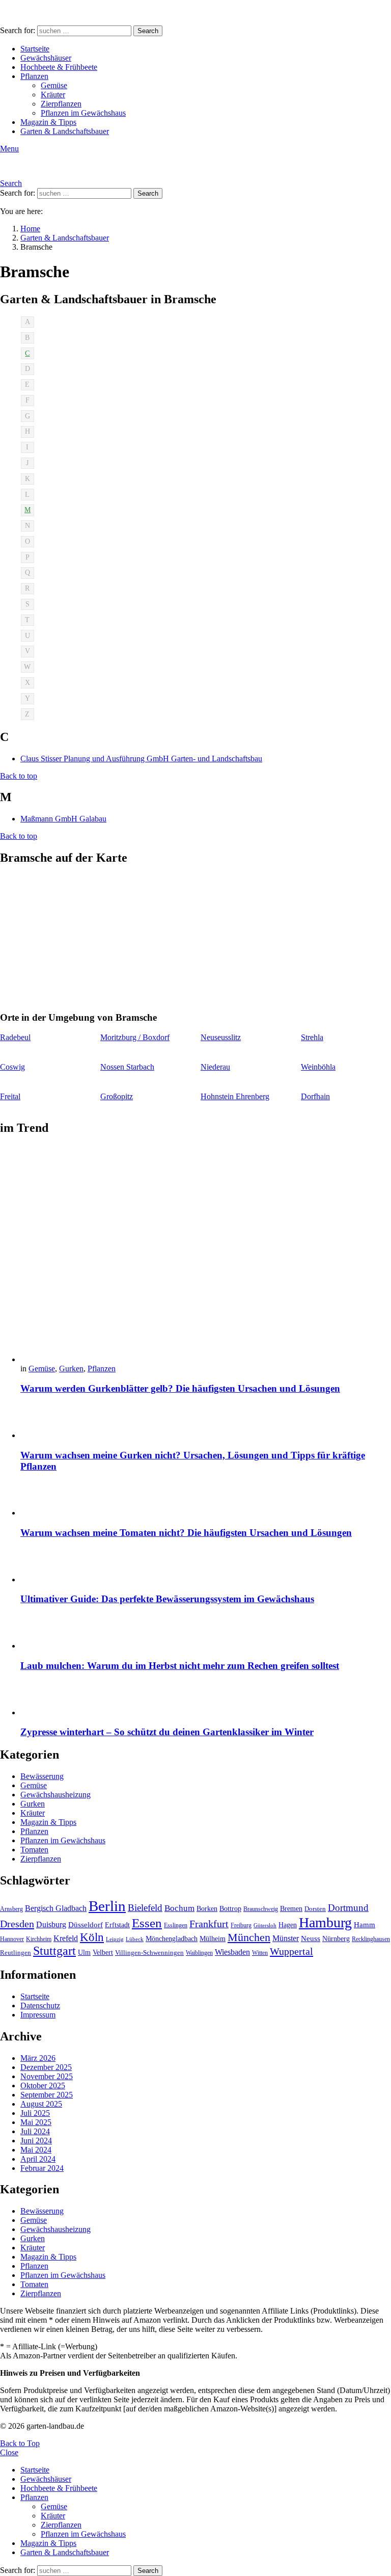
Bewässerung (42, 1776)
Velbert (103, 1953)
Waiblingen (199, 1953)
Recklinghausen (371, 1939)
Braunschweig (261, 1909)
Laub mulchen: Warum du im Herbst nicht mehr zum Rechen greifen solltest (180, 1666)
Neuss (311, 1938)
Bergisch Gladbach (56, 1908)
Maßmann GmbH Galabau (63, 819)
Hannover (12, 1939)
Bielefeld (145, 1908)
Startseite (35, 49)
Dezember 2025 (46, 2067)
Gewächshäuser (46, 58)
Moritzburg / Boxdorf (135, 1037)
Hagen (288, 1925)
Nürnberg (336, 1938)
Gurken (71, 1369)
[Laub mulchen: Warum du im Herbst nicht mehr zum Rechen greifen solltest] (206, 1632)
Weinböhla (318, 1067)
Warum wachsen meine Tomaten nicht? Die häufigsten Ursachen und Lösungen (186, 1533)
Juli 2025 (35, 2113)
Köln (92, 1937)
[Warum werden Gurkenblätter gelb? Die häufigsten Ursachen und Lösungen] (206, 1255)
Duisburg (51, 1924)
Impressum (38, 2015)
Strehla (312, 1037)
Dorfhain (315, 1096)
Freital (10, 1096)
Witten (260, 1953)
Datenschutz (40, 2006)
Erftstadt (117, 1925)
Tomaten (34, 1850)
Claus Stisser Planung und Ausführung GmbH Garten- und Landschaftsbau (141, 759)
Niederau (215, 1067)
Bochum (179, 1908)
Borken (207, 1908)
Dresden (17, 1924)
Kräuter (53, 95)
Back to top (19, 776)
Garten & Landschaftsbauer (65, 131)
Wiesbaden (232, 1952)
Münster (286, 1938)
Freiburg (241, 1925)
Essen (147, 1923)
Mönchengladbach (172, 1939)
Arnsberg (11, 1909)
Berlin (107, 1906)
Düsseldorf (86, 1924)
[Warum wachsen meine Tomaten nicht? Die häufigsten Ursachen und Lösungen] (206, 1499)
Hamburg (325, 1922)
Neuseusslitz (221, 1037)
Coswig (12, 1067)
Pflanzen (34, 76)
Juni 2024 (36, 2141)
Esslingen (176, 1925)
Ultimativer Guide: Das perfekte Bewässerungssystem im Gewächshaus (167, 1599)
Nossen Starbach (127, 1067)
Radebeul (15, 1037)
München (249, 1937)
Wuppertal (291, 1951)
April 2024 (38, 2159)
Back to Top (20, 2443)
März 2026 (38, 2058)
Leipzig (115, 1939)
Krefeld (66, 1938)
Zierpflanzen (61, 104)
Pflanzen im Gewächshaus (83, 113)
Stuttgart (54, 1951)
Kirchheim (39, 1939)
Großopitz (117, 1096)
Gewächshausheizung (55, 1795)
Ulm (84, 1953)
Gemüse (54, 85)
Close (9, 2452)
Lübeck (135, 1939)
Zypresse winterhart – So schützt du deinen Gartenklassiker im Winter (167, 1732)
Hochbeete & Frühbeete (59, 67)
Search (148, 31)
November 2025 (47, 2076)
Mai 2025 (36, 2122)
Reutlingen (16, 1953)
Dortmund (348, 1908)
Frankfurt (209, 1924)
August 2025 (41, 2104)
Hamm (365, 1924)
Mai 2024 (36, 2150)
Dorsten (315, 1909)
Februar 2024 (42, 2168)
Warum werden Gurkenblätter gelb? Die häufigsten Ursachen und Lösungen (180, 1388)
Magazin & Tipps (48, 122)
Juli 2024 (35, 2131)
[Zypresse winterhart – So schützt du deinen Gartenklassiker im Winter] (206, 1699)
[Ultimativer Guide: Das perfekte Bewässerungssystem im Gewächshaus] (206, 1566)
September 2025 (47, 2095)
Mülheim (213, 1939)
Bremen (291, 1909)
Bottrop (230, 1908)
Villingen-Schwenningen (149, 1953)
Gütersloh (265, 1926)
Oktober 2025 (43, 2086)
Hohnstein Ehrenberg (235, 1096)
